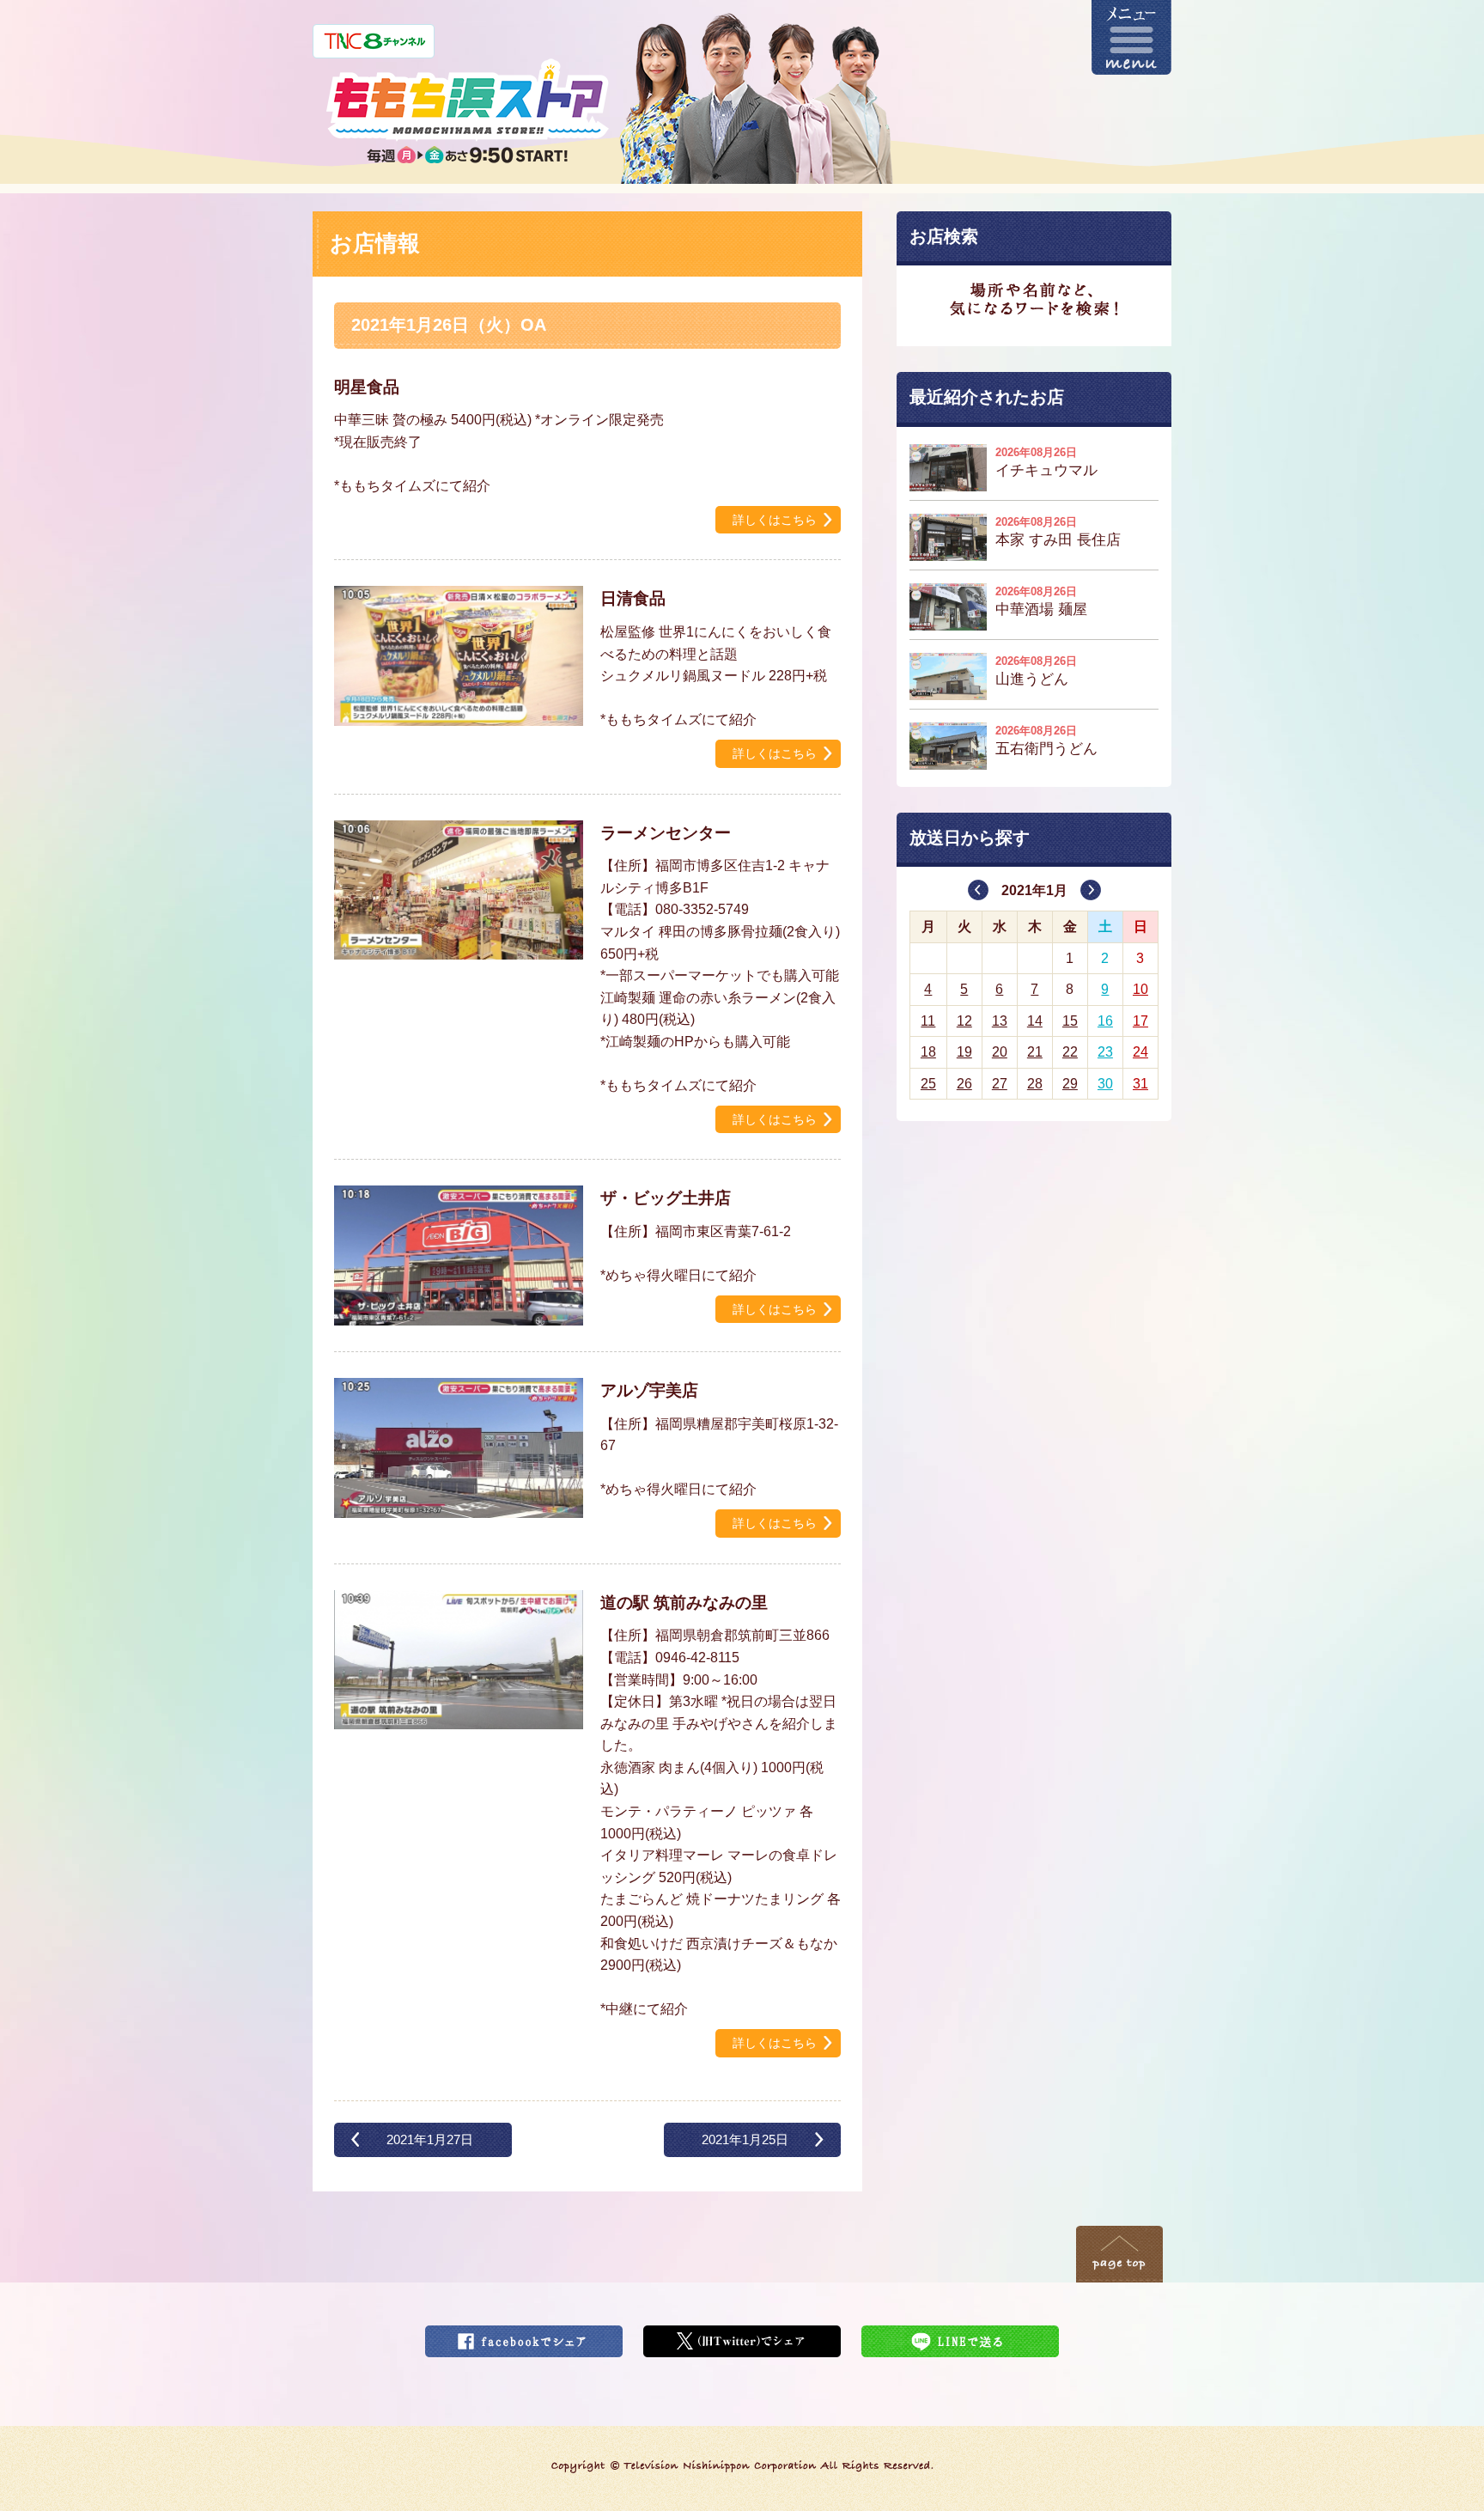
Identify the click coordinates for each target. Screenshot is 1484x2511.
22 (1070, 1052)
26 (964, 1084)
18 (928, 1052)
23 (1105, 1052)
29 (1070, 1084)
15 (1070, 1021)
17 (1140, 1021)
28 (1035, 1084)
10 (1140, 989)
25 (928, 1084)
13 (1000, 1021)
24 (1140, 1052)
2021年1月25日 (745, 2139)
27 (1000, 1084)
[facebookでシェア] (524, 2336)
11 (928, 1021)
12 (964, 1021)
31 (1140, 1084)
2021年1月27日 (430, 2139)
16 (1105, 1021)
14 (1035, 1021)
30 (1105, 1084)
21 (1035, 1052)
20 (1000, 1052)
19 (964, 1052)
